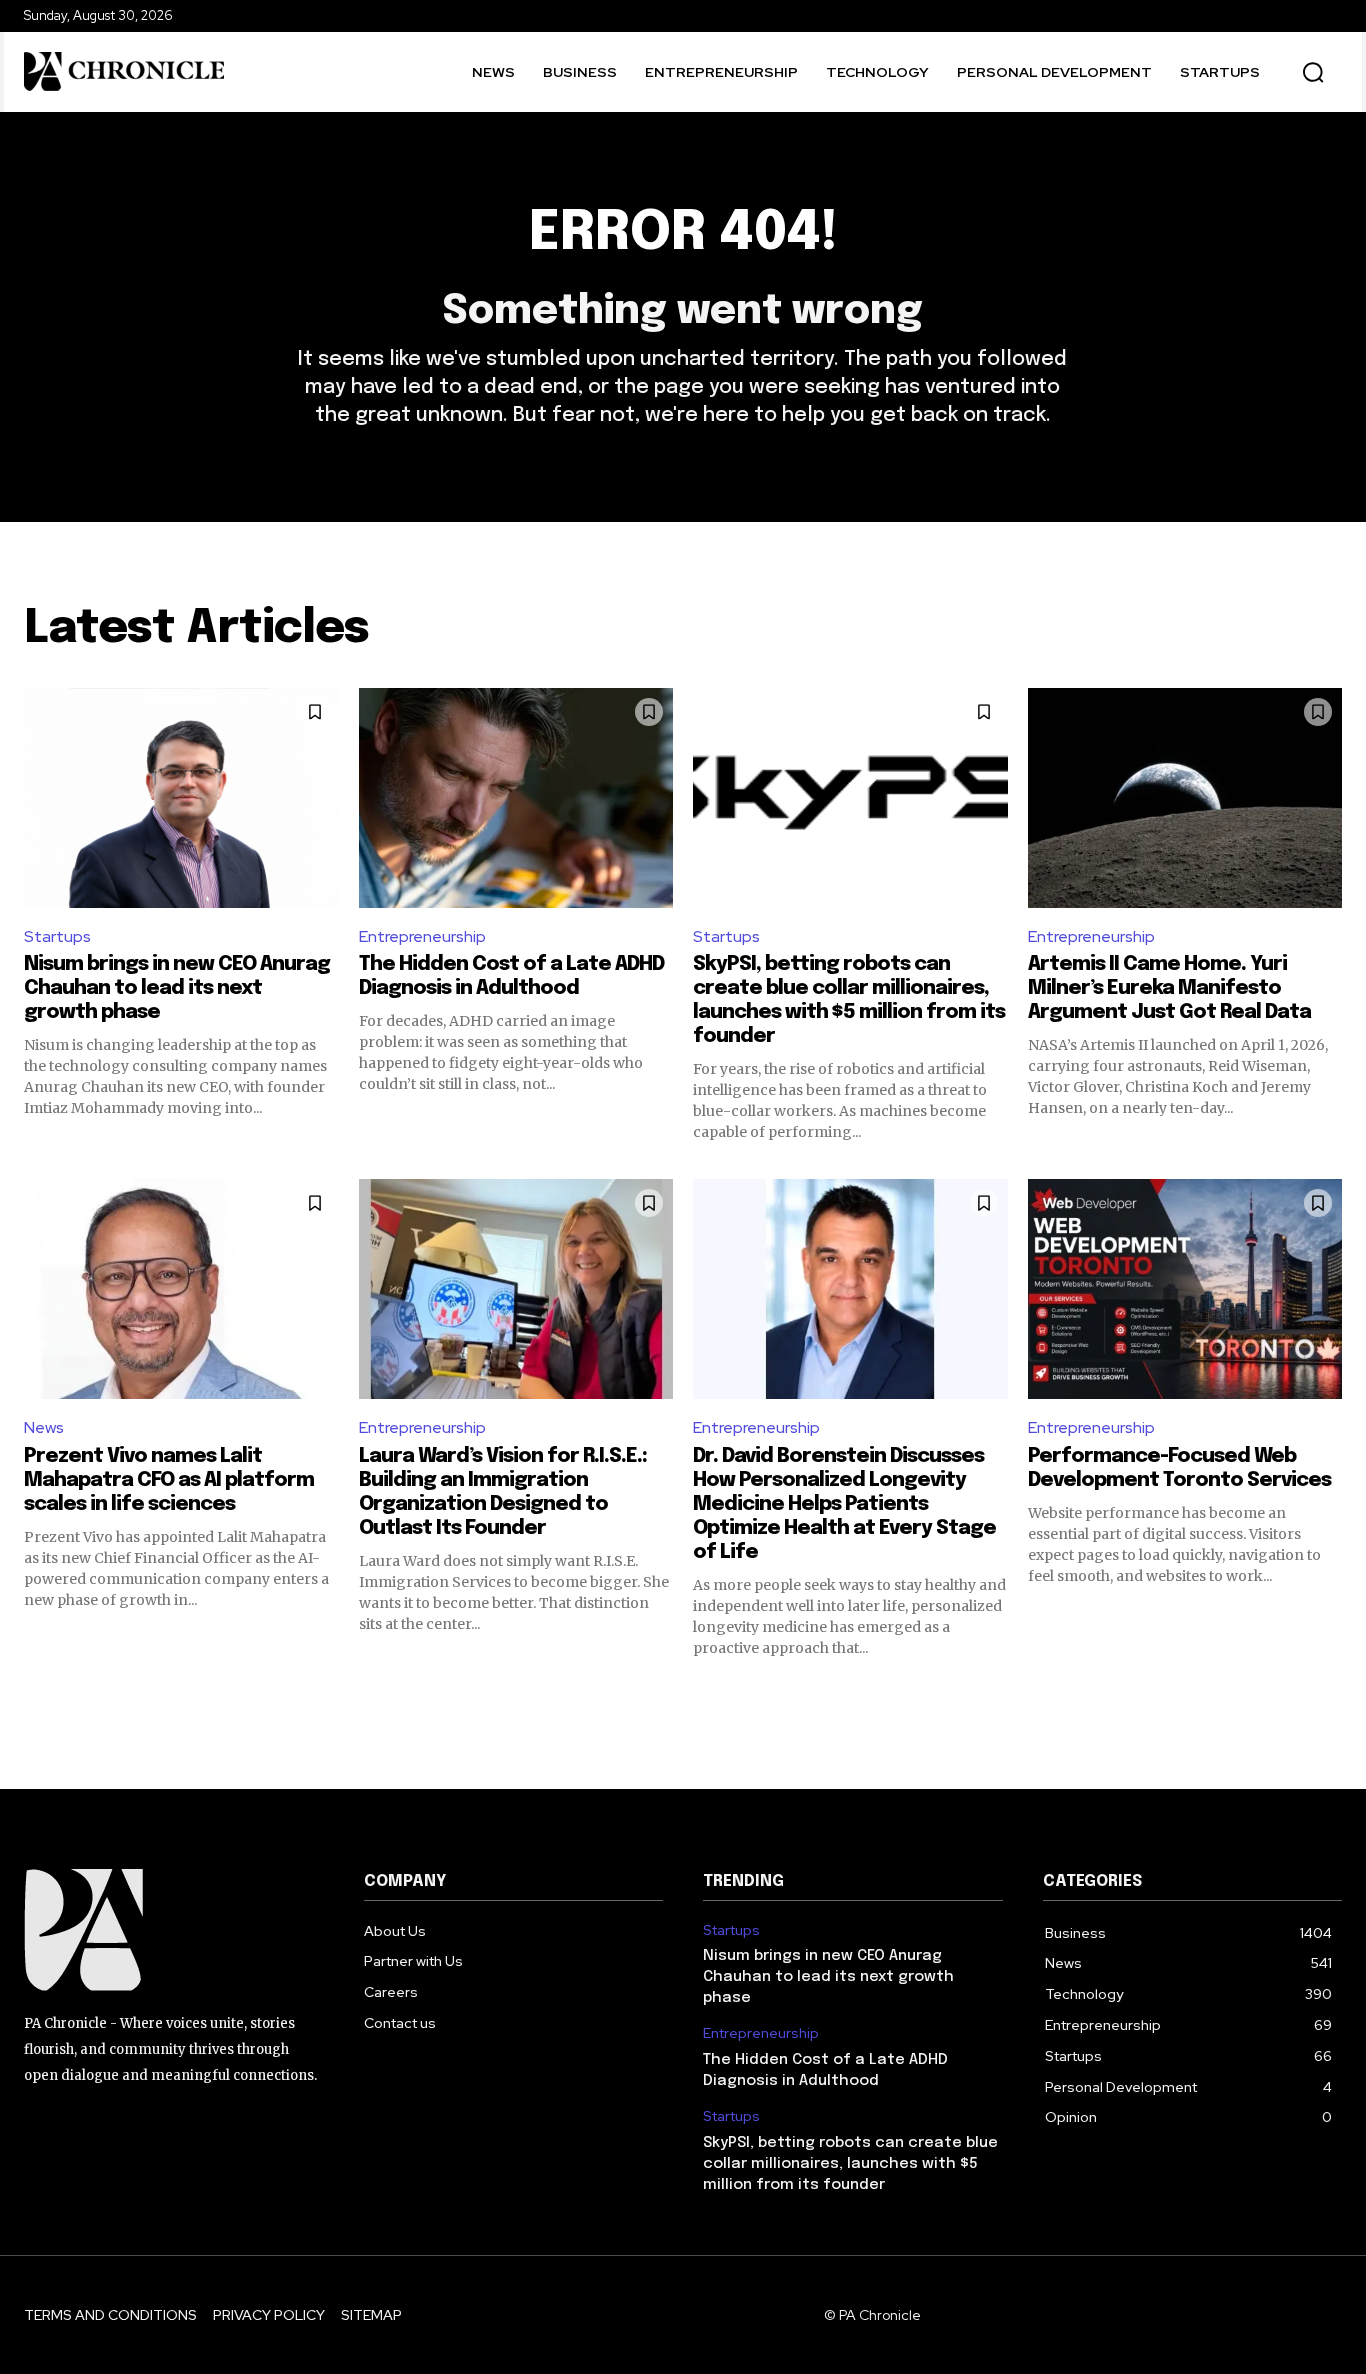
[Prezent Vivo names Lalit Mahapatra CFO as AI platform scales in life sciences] (181, 1289)
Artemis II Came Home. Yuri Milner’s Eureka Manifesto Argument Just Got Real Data (1169, 988)
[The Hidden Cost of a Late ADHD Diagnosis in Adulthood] (516, 798)
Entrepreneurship (422, 936)
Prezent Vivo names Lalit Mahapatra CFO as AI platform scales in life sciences (169, 1480)
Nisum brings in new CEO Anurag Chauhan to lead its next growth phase (177, 988)
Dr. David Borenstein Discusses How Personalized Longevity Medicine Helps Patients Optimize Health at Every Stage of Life (844, 1504)
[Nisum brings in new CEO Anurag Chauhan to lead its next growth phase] (181, 798)
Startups (57, 936)
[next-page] (1329, 1694)
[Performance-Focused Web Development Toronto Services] (1185, 1289)
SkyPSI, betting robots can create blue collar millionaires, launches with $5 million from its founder (850, 2164)
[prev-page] (36, 1694)
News (44, 1427)
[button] (1313, 72)
